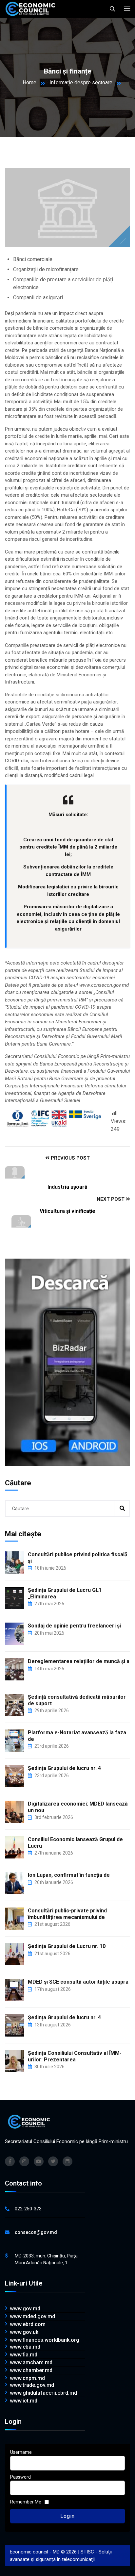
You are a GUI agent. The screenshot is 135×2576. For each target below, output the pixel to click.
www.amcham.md (31, 2363)
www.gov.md (25, 2309)
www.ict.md (24, 2401)
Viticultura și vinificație (67, 1211)
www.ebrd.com (28, 2324)
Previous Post (70, 1158)
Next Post (111, 1199)
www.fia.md (24, 2355)
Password (20, 2477)
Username (21, 2452)
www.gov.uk (24, 2332)
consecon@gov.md (36, 2232)
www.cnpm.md (27, 2378)
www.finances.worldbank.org (45, 2340)
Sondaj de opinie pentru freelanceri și (74, 1626)
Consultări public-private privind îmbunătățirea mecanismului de (67, 1914)
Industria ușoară (67, 1187)
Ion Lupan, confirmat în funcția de (69, 1875)
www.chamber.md (31, 2370)
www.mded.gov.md (32, 2317)
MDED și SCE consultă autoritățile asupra (78, 1982)
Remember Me (26, 2502)
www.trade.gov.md (32, 2385)
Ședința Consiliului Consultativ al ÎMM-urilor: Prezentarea (75, 2056)
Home (29, 83)
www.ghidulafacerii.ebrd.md (43, 2393)
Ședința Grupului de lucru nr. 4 (64, 1768)
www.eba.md (25, 2347)
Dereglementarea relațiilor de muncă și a (79, 1661)
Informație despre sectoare (81, 83)
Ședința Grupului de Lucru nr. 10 (67, 1946)
